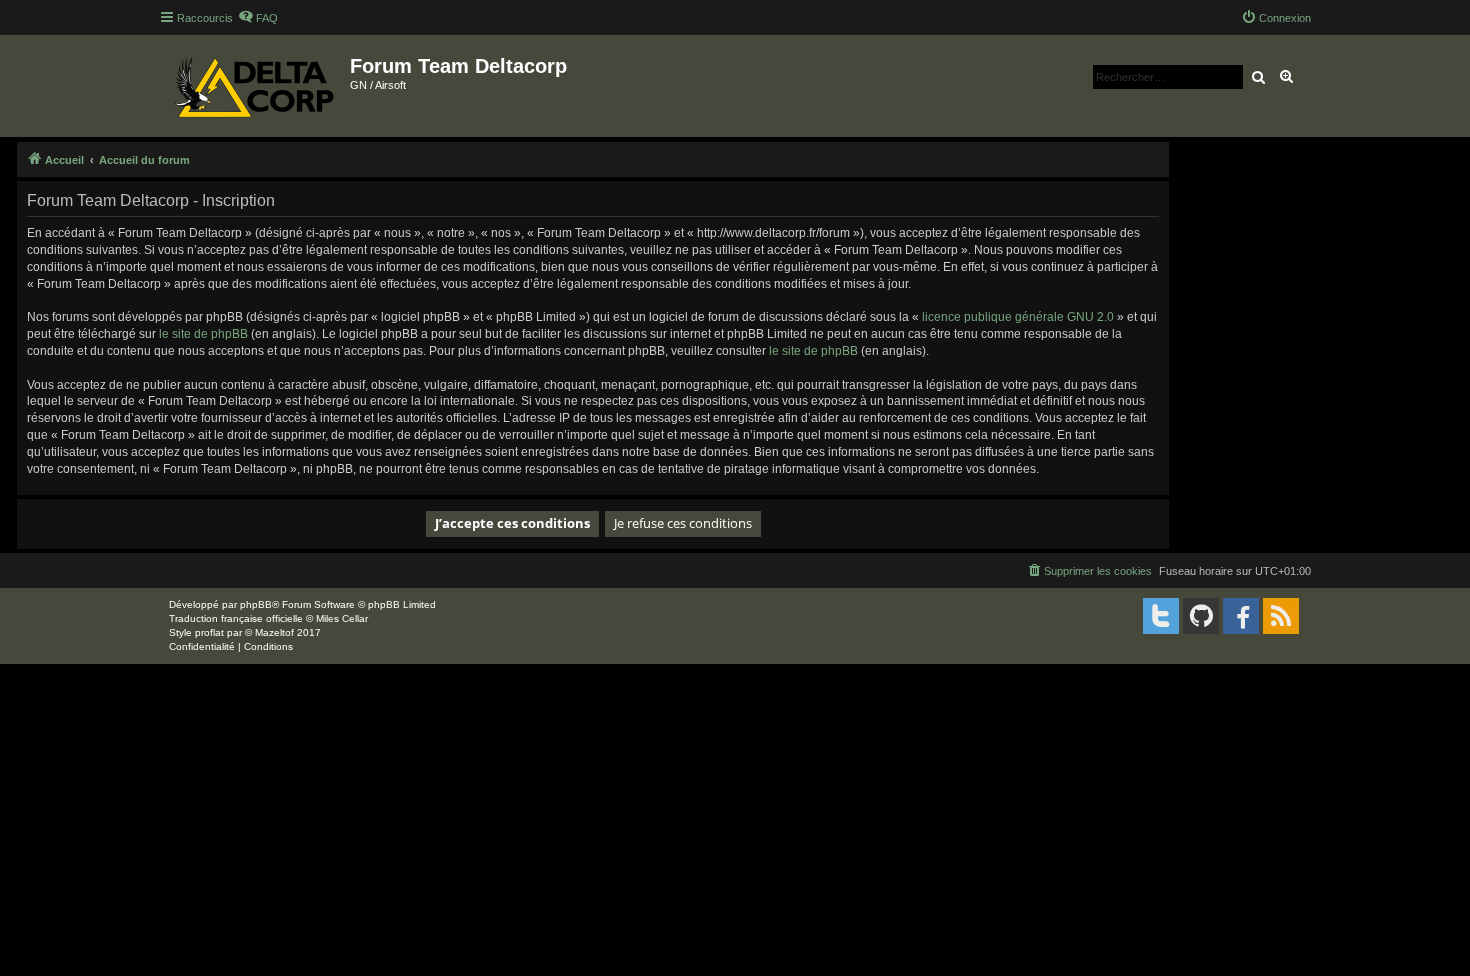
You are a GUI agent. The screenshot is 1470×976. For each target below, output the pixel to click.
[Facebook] (1241, 616)
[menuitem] (258, 18)
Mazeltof (274, 632)
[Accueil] (254, 86)
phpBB (256, 604)
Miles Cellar (342, 618)
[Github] (1201, 616)
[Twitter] (1161, 616)
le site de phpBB (203, 334)
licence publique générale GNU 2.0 (1018, 317)
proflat (209, 632)
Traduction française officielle (236, 618)
